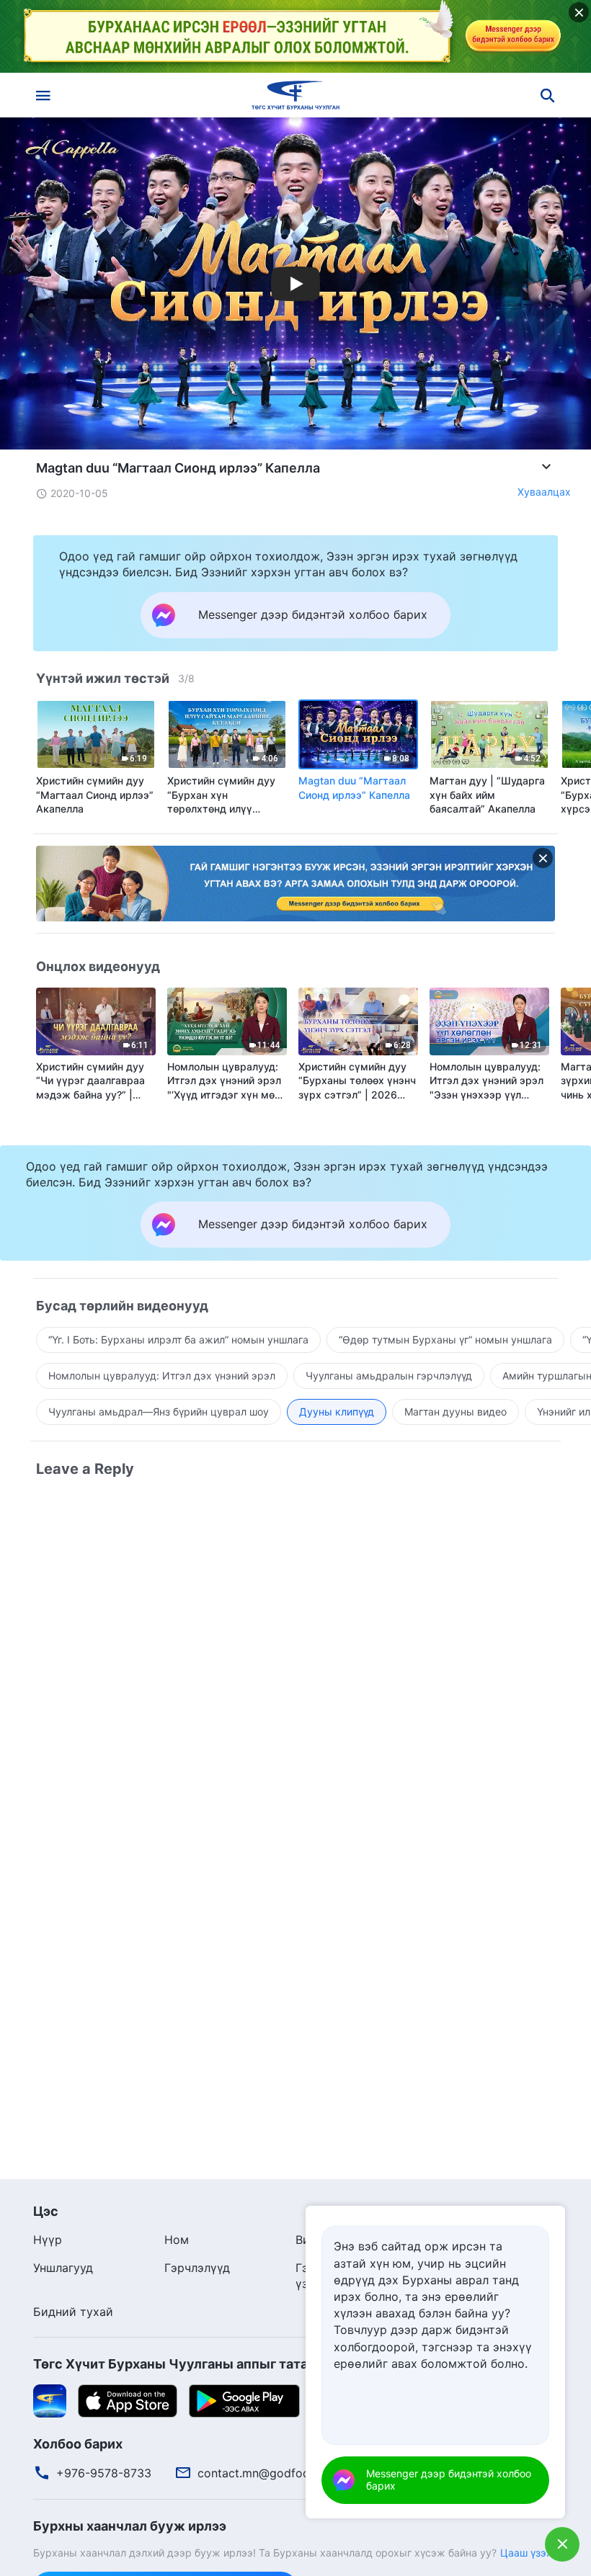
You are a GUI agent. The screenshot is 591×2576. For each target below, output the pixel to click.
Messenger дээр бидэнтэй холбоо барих (449, 2479)
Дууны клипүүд (337, 1412)
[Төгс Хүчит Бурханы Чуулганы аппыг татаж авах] (50, 2400)
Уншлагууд (63, 2268)
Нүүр (48, 2240)
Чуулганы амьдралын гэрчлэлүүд (389, 1376)
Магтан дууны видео (456, 1412)
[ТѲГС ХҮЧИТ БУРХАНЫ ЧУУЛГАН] (295, 95)
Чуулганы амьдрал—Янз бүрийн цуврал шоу (159, 1412)
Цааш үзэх (526, 2553)
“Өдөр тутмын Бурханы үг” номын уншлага (445, 1340)
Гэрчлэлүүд (197, 2268)
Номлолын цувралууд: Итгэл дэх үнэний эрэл (162, 1376)
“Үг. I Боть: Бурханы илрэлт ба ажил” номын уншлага (178, 1340)
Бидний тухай (73, 2312)
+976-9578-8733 (104, 2473)
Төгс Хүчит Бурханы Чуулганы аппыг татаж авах (192, 2364)
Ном (177, 2240)
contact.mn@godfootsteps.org (281, 2473)
